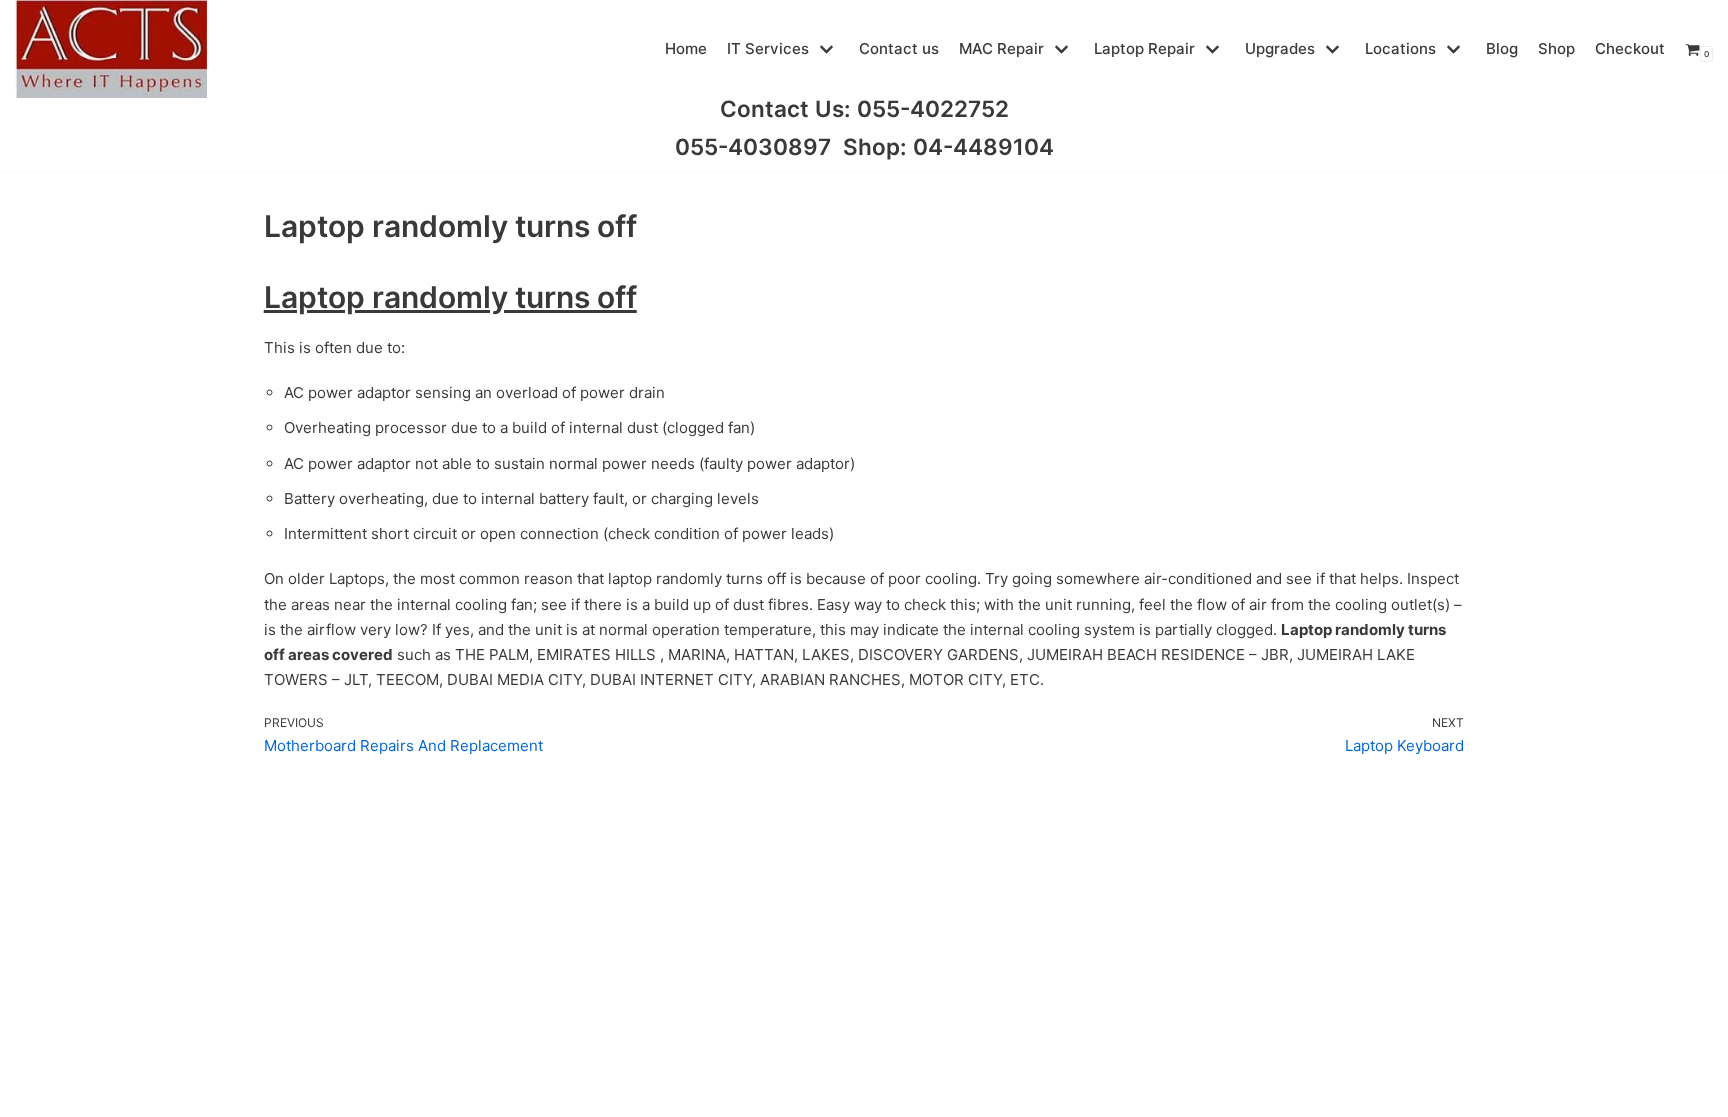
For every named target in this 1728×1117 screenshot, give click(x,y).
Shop (1556, 48)
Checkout (1630, 48)
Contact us (899, 48)
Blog (1502, 48)
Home (686, 48)
